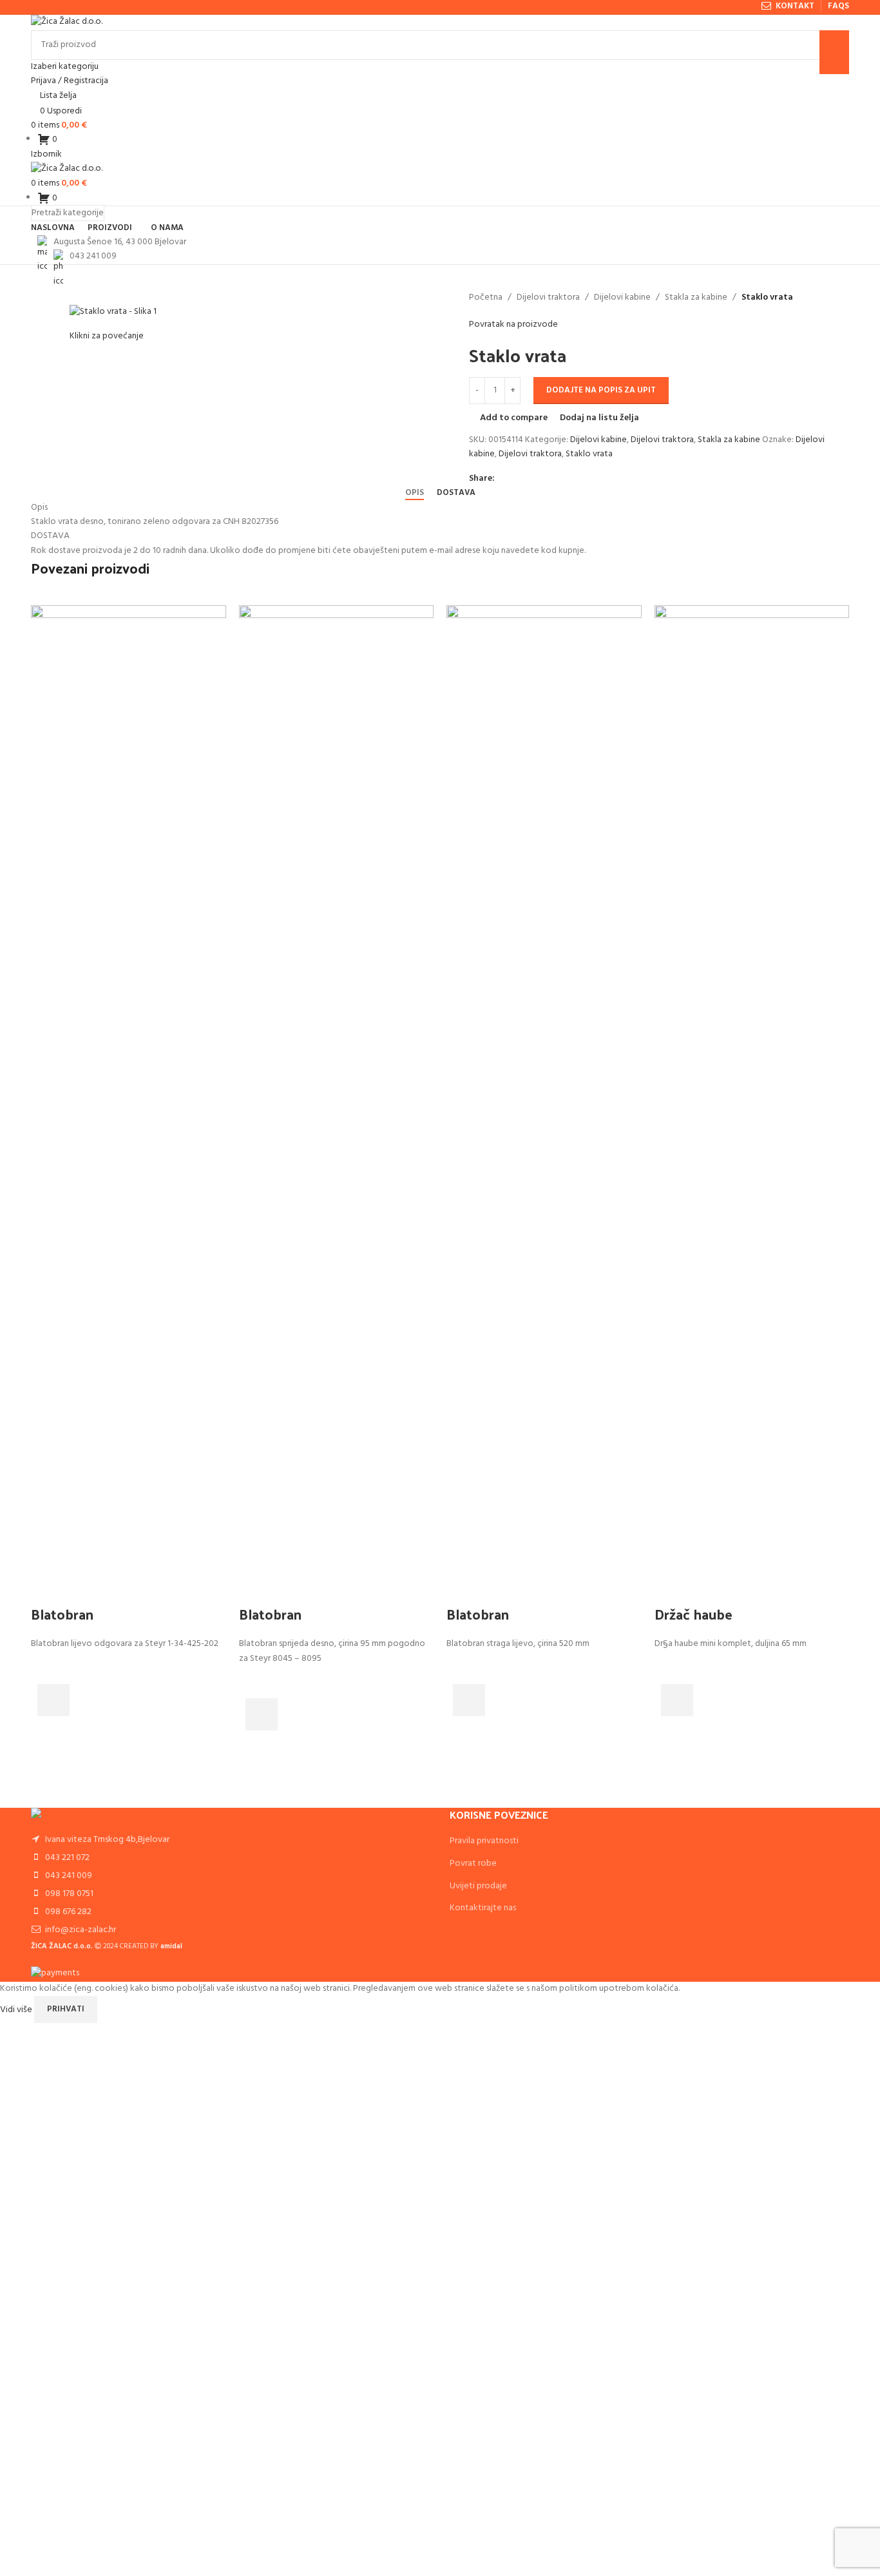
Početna (486, 298)
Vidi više (17, 2009)
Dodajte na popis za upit (601, 390)
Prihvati (66, 2009)
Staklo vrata (589, 454)
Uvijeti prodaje (478, 1886)
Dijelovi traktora (548, 298)
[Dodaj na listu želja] (47, 1668)
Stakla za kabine (696, 298)
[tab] (415, 493)
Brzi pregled (47, 1732)
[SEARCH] (834, 52)
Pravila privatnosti (484, 1841)
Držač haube (693, 1614)
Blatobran (62, 1614)
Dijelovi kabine (622, 298)
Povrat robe (473, 1864)
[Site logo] (67, 22)
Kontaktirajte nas (483, 1908)
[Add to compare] (47, 1588)
